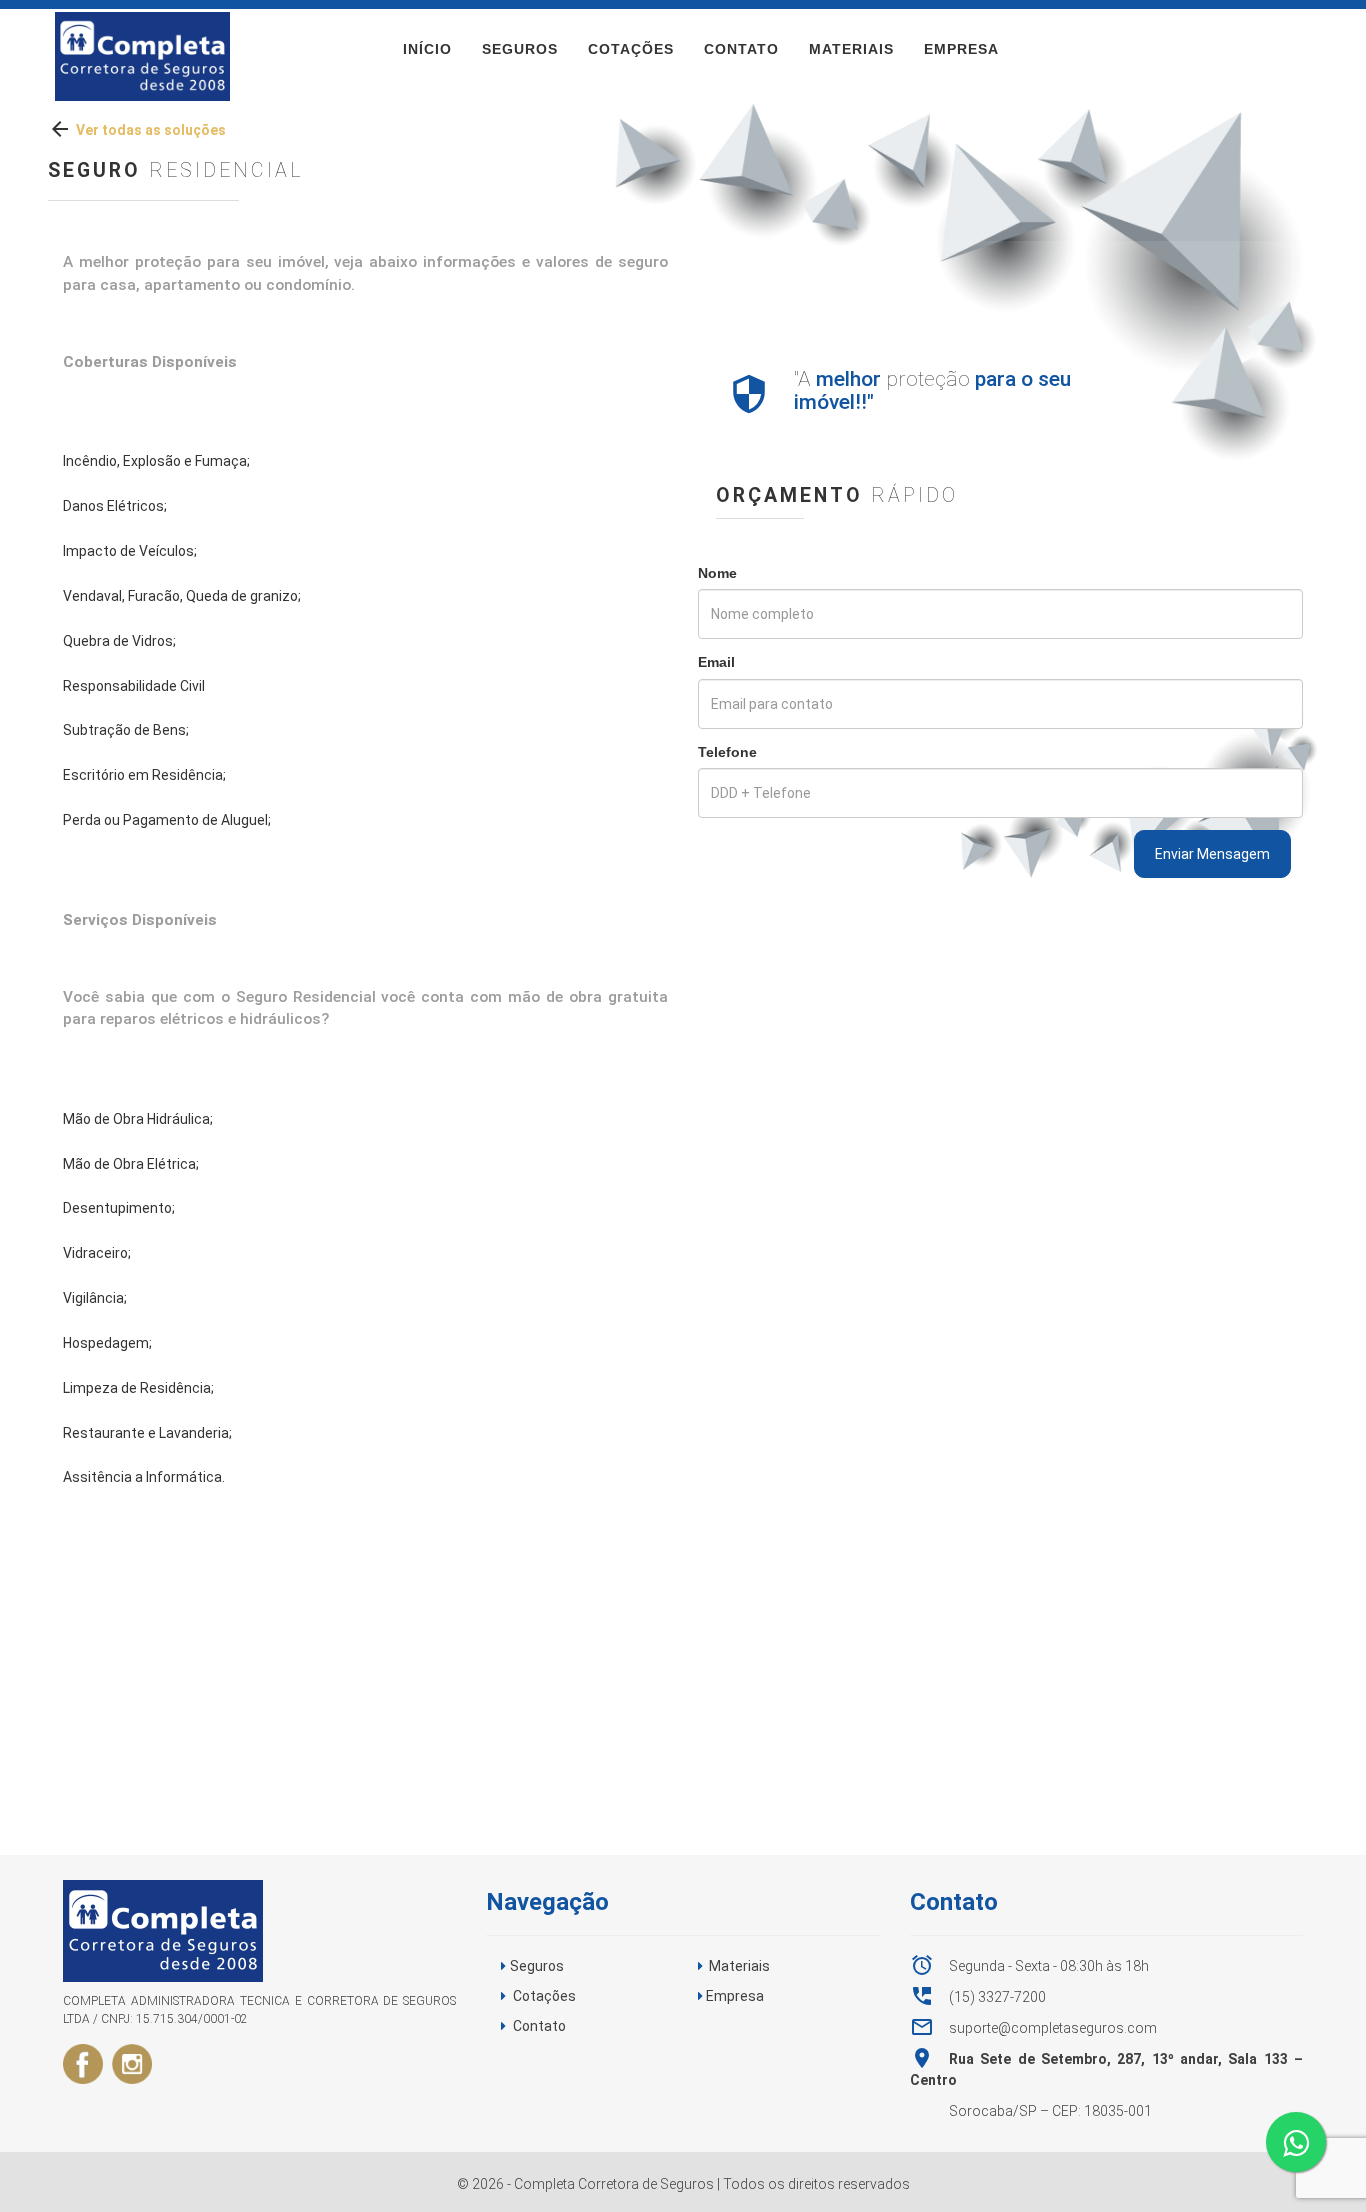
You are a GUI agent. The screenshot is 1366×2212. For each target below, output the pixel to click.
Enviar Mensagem (1212, 854)
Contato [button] (539, 2026)
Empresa (961, 49)
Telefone (727, 752)
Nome (717, 573)
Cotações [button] (544, 1996)
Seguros (520, 49)
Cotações (631, 49)
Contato (741, 49)
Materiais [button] (739, 1966)
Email (716, 662)
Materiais (851, 49)
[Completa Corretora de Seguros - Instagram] (132, 2063)
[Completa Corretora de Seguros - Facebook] (83, 2063)
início (427, 49)
